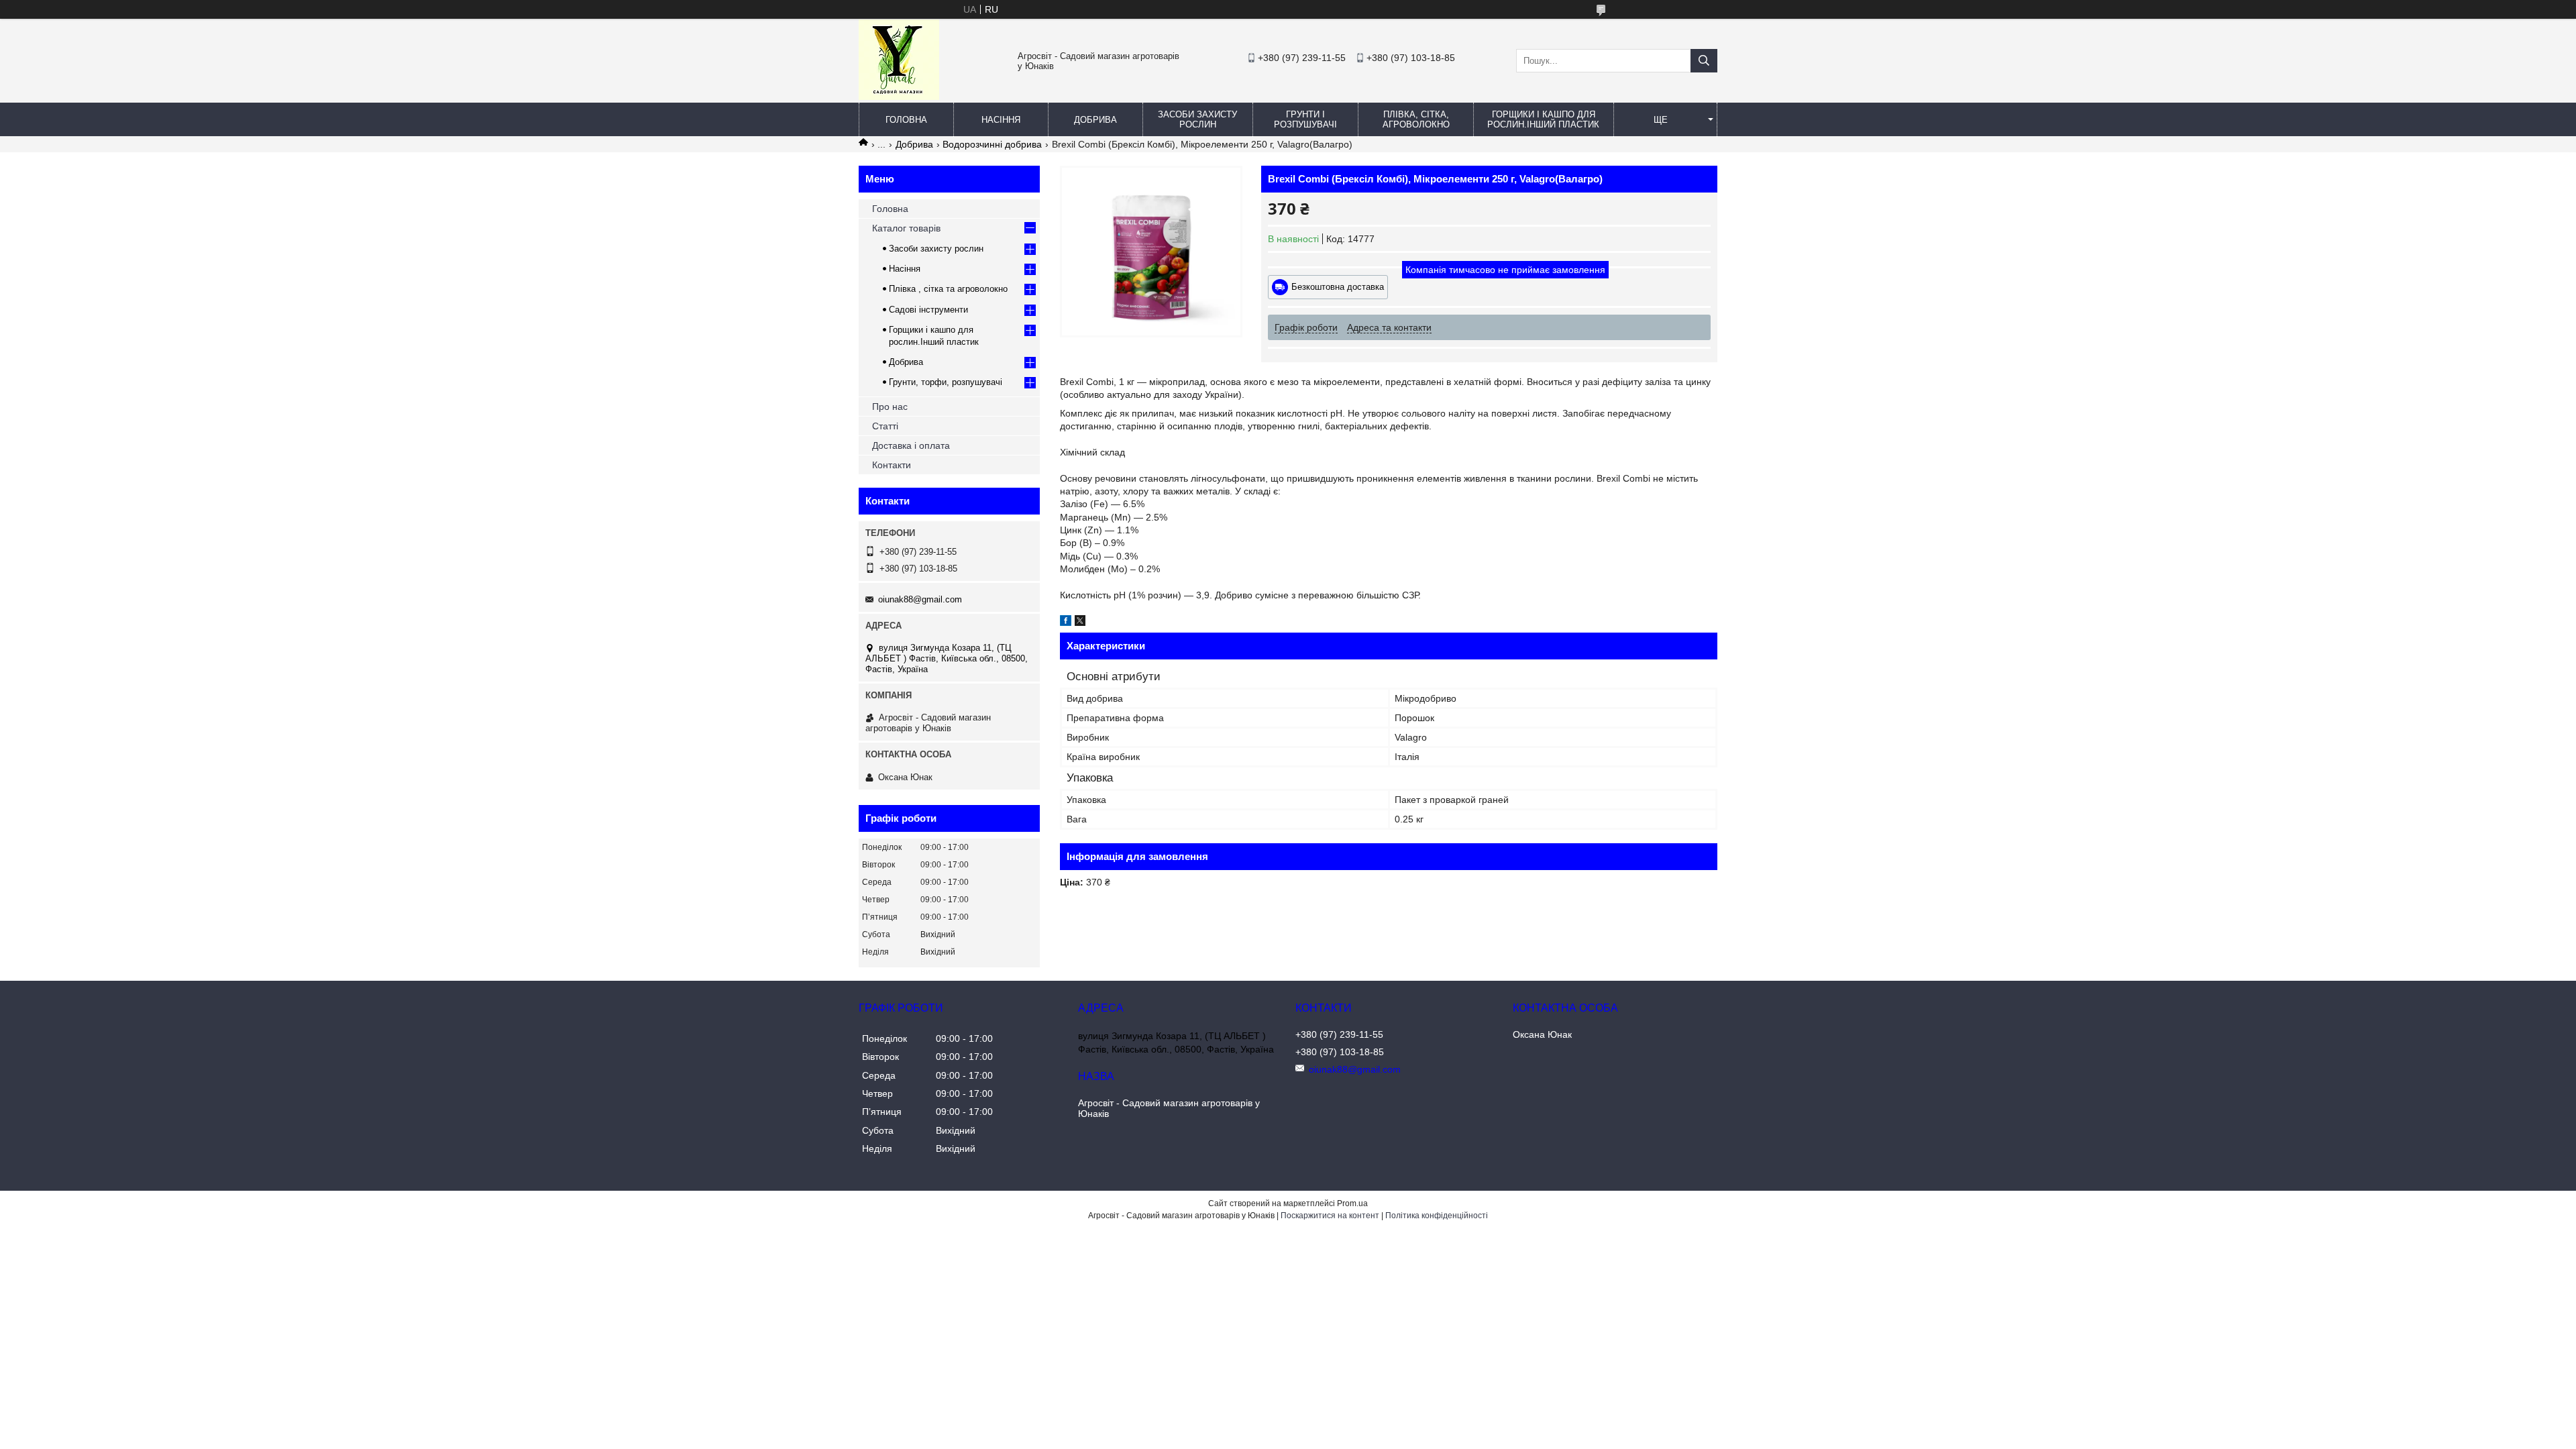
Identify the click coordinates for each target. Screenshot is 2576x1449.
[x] (1080, 623)
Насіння (1001, 120)
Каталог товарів (906, 228)
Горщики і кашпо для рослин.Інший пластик (1543, 119)
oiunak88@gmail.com (920, 599)
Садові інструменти (928, 310)
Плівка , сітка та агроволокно (948, 289)
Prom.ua (1352, 1203)
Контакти (892, 465)
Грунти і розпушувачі (1305, 119)
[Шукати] (1704, 61)
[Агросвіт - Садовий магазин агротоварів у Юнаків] (899, 97)
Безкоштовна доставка (1338, 287)
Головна (906, 120)
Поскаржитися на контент (1330, 1216)
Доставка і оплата (911, 445)
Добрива (1095, 120)
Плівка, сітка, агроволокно (1416, 119)
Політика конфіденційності (1437, 1216)
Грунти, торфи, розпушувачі (946, 382)
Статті (885, 426)
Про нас (890, 407)
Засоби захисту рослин (1197, 119)
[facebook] (1066, 623)
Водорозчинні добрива (992, 144)
